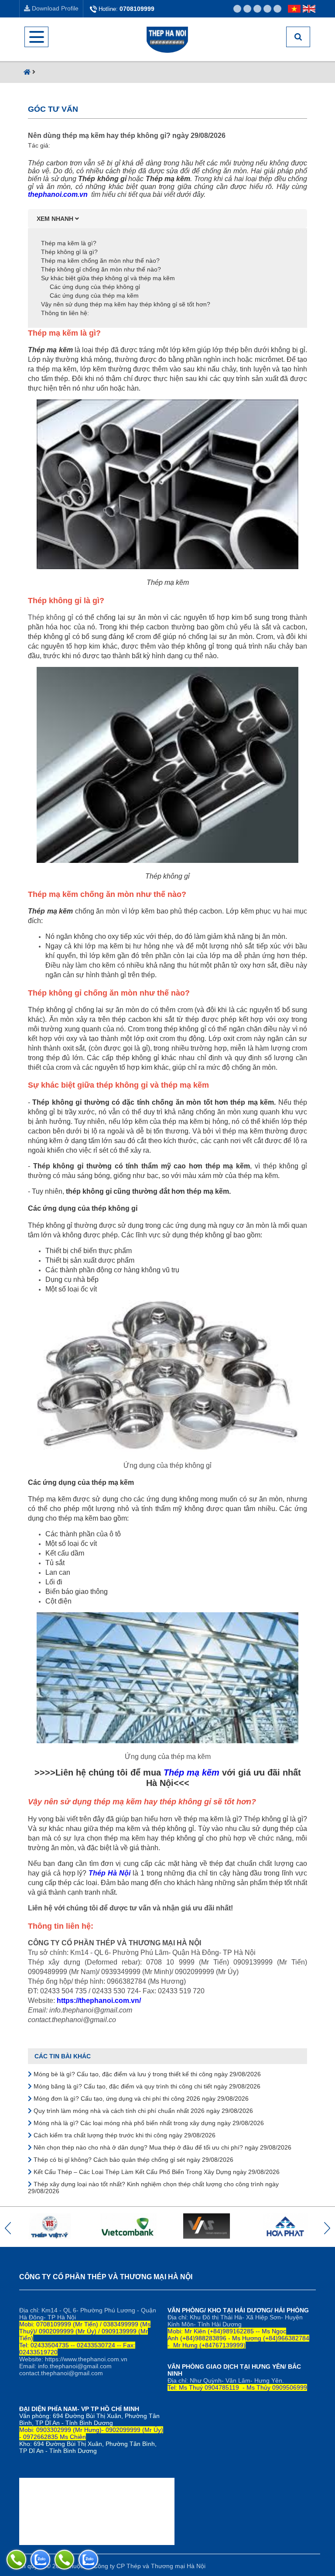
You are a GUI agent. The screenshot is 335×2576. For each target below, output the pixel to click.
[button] (8, 2228)
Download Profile (54, 8)
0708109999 (137, 9)
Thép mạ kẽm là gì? (69, 243)
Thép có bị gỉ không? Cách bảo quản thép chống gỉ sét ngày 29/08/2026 (133, 2160)
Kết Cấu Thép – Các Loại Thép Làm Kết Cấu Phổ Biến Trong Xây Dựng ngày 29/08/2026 (156, 2172)
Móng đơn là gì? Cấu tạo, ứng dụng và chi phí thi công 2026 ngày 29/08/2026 (140, 2099)
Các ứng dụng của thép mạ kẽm (94, 295)
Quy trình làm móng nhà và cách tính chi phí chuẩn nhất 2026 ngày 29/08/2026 (142, 2111)
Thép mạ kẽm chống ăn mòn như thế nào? (100, 261)
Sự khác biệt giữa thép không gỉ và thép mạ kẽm (108, 278)
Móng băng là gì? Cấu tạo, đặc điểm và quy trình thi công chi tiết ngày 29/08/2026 (146, 2086)
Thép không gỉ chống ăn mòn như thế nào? (101, 269)
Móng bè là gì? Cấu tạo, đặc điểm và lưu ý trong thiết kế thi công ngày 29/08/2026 (146, 2074)
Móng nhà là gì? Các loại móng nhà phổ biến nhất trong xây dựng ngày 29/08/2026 (148, 2123)
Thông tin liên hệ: (65, 313)
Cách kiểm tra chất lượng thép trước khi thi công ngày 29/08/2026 (124, 2135)
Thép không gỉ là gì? (69, 252)
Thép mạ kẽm (191, 1772)
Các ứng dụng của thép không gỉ (95, 287)
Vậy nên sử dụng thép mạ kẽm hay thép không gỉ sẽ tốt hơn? (126, 304)
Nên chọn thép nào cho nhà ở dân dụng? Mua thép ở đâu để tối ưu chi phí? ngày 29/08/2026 (162, 2147)
